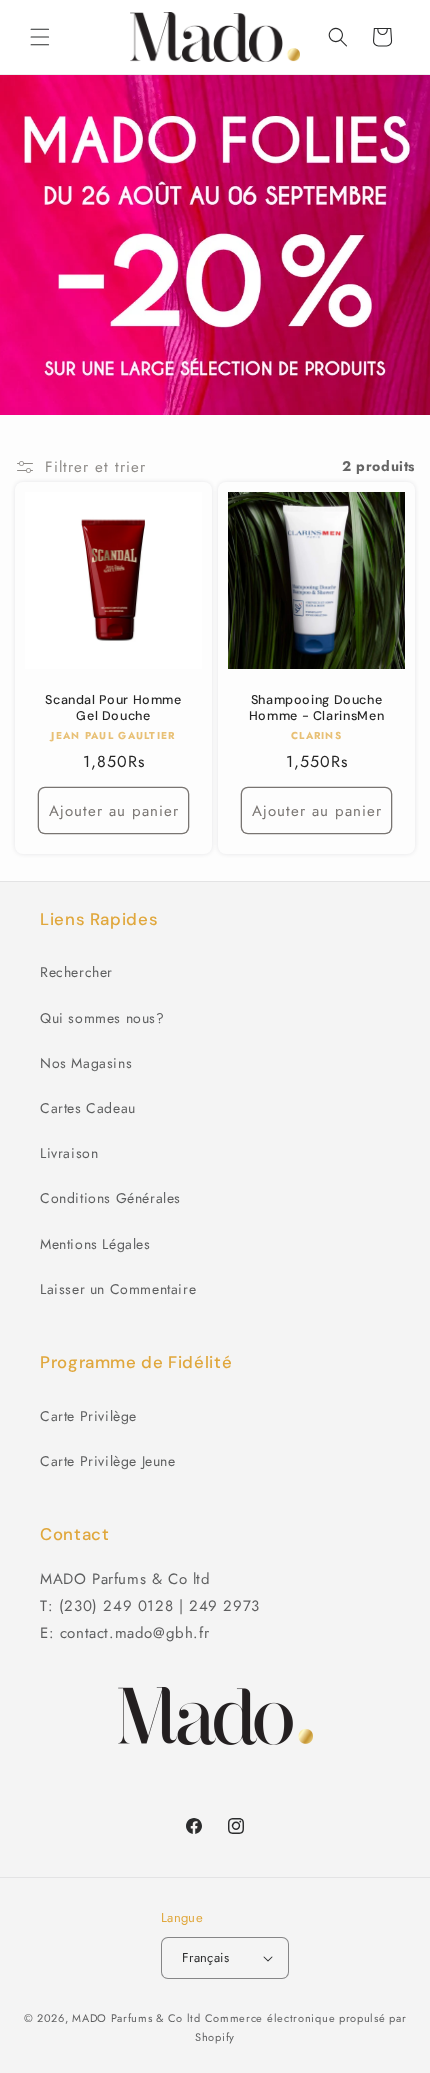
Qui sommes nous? (102, 1018)
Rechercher (76, 972)
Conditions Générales (110, 1198)
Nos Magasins (86, 1063)
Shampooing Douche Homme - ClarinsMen (316, 708)
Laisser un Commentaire (118, 1289)
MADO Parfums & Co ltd (136, 2018)
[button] (40, 37)
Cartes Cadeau (88, 1108)
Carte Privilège (88, 1416)
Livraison (69, 1153)
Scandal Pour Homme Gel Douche (113, 708)
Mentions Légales (95, 1244)
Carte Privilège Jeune (108, 1461)
